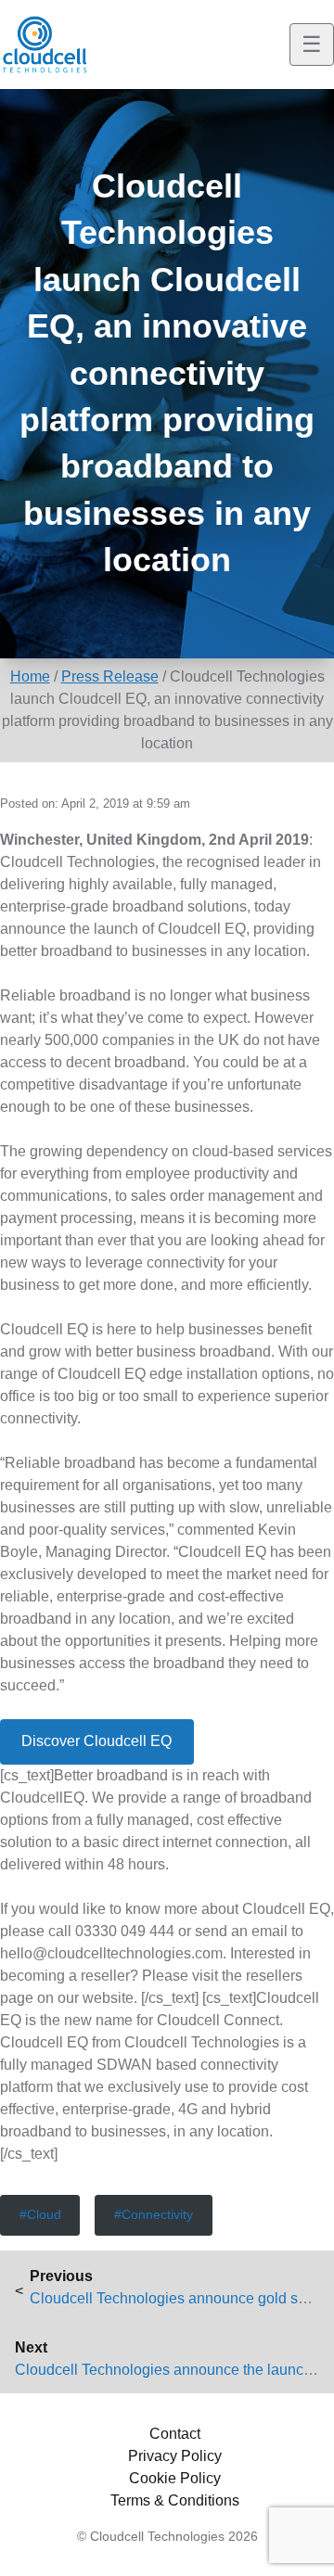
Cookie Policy (175, 2478)
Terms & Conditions (175, 2500)
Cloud (44, 2214)
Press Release (110, 676)
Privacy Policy (175, 2456)
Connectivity (157, 2214)
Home (30, 676)
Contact (175, 2434)
